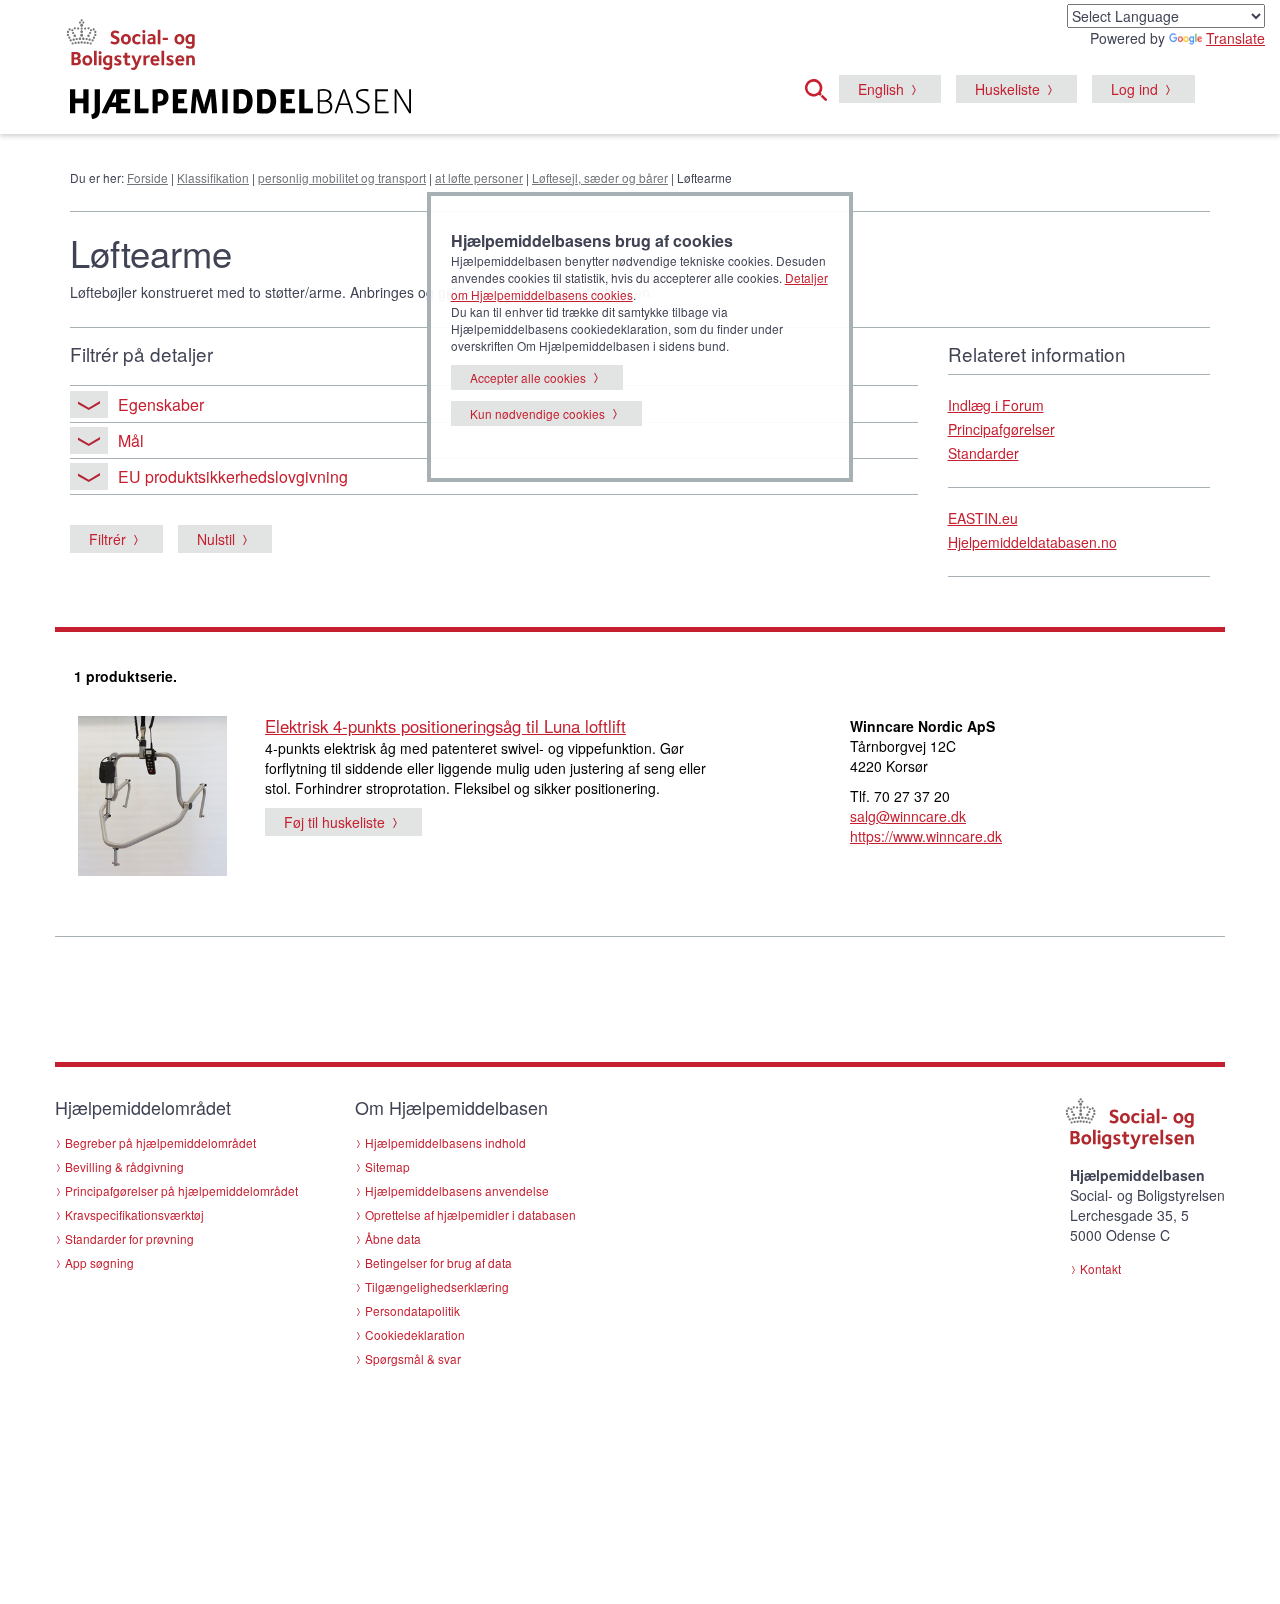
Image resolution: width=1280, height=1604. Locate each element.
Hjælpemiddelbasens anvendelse (457, 1190)
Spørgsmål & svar (413, 1358)
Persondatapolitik (412, 1310)
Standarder (983, 453)
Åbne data (393, 1238)
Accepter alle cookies (528, 377)
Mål (131, 440)
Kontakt (1100, 1268)
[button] (822, 87)
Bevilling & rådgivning (124, 1166)
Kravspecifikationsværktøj (134, 1214)
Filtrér (107, 539)
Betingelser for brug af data (438, 1262)
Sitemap (387, 1166)
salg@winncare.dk (908, 816)
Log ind (1134, 89)
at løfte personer (479, 177)
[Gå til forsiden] (396, 104)
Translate (1235, 38)
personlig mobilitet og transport (342, 177)
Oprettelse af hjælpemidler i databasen (470, 1214)
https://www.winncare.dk (926, 836)
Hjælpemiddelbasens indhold (445, 1142)
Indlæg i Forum (996, 405)
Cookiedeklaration (415, 1334)
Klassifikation (213, 177)
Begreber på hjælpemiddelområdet (160, 1142)
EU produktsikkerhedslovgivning (233, 476)
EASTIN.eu (983, 518)
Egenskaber (161, 404)
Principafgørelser (1001, 429)
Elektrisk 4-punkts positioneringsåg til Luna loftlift (445, 726)
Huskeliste (1007, 89)
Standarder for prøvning (129, 1238)
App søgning (99, 1262)
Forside (147, 177)
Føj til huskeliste (334, 822)
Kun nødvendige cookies (537, 413)
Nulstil (216, 539)
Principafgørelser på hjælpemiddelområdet (181, 1190)
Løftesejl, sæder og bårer (600, 177)
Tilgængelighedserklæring (437, 1286)
